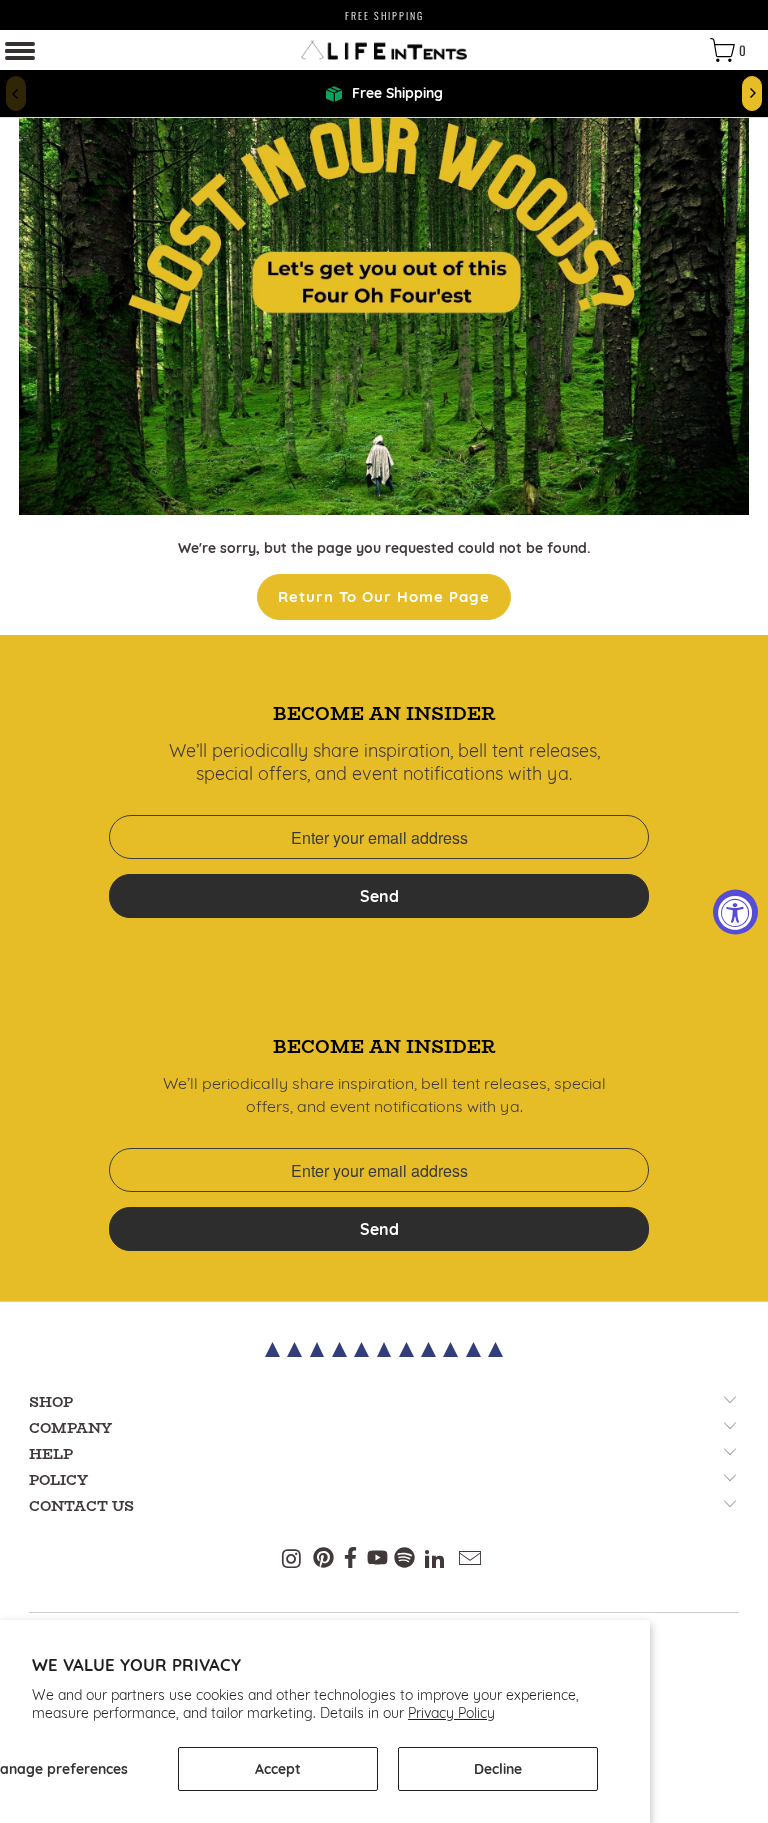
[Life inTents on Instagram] (293, 1560)
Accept (278, 1769)
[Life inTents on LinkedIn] (436, 1560)
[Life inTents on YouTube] (377, 1560)
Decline (498, 1769)
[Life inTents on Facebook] (350, 1560)
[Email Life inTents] (471, 1560)
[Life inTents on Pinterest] (323, 1560)
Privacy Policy (451, 1713)
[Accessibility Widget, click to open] (735, 911)
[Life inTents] (384, 50)
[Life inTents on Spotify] (404, 1560)
